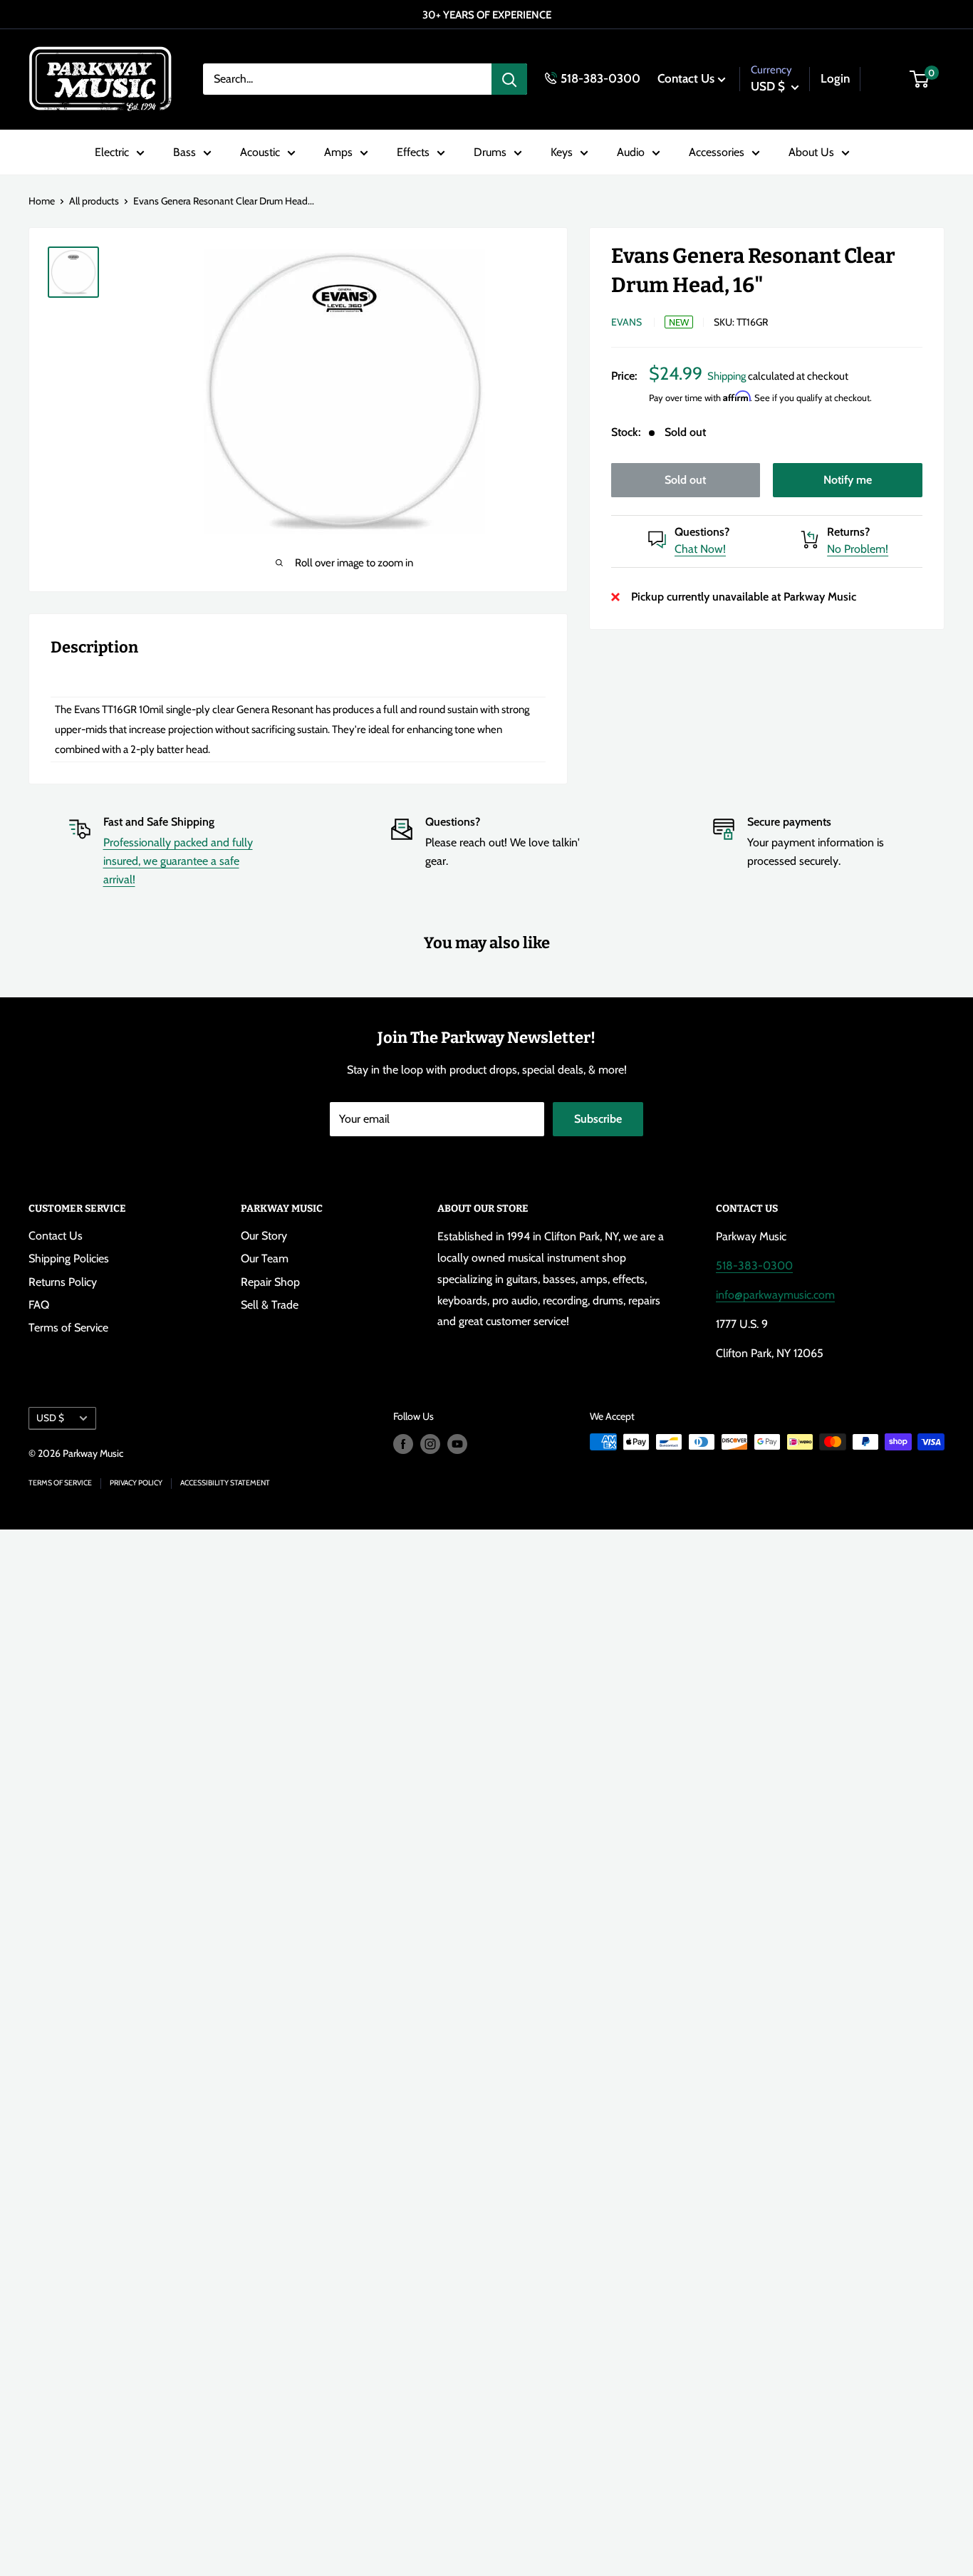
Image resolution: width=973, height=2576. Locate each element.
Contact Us (686, 78)
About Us (811, 152)
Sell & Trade (270, 1305)
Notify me (848, 480)
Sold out (685, 480)
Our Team (265, 1258)
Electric (112, 152)
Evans (626, 322)
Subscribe (598, 1119)
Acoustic (260, 152)
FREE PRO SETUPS (488, 15)
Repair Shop (270, 1282)
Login (835, 78)
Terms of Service (68, 1328)
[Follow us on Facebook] (403, 1444)
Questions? (702, 532)
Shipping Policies (69, 1258)
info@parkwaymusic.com (775, 1295)
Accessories (717, 152)
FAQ (39, 1305)
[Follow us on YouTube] (457, 1444)
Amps (338, 152)
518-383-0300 (600, 78)
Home (42, 201)
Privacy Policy (136, 1483)
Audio (631, 152)
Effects (413, 152)
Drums (490, 152)
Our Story (264, 1236)
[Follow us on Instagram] (430, 1444)
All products (94, 201)
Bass (184, 152)
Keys (562, 152)
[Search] (509, 79)
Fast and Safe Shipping (159, 822)
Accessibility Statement (225, 1483)
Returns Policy (63, 1282)
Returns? (848, 532)
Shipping (727, 376)
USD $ (50, 1418)
